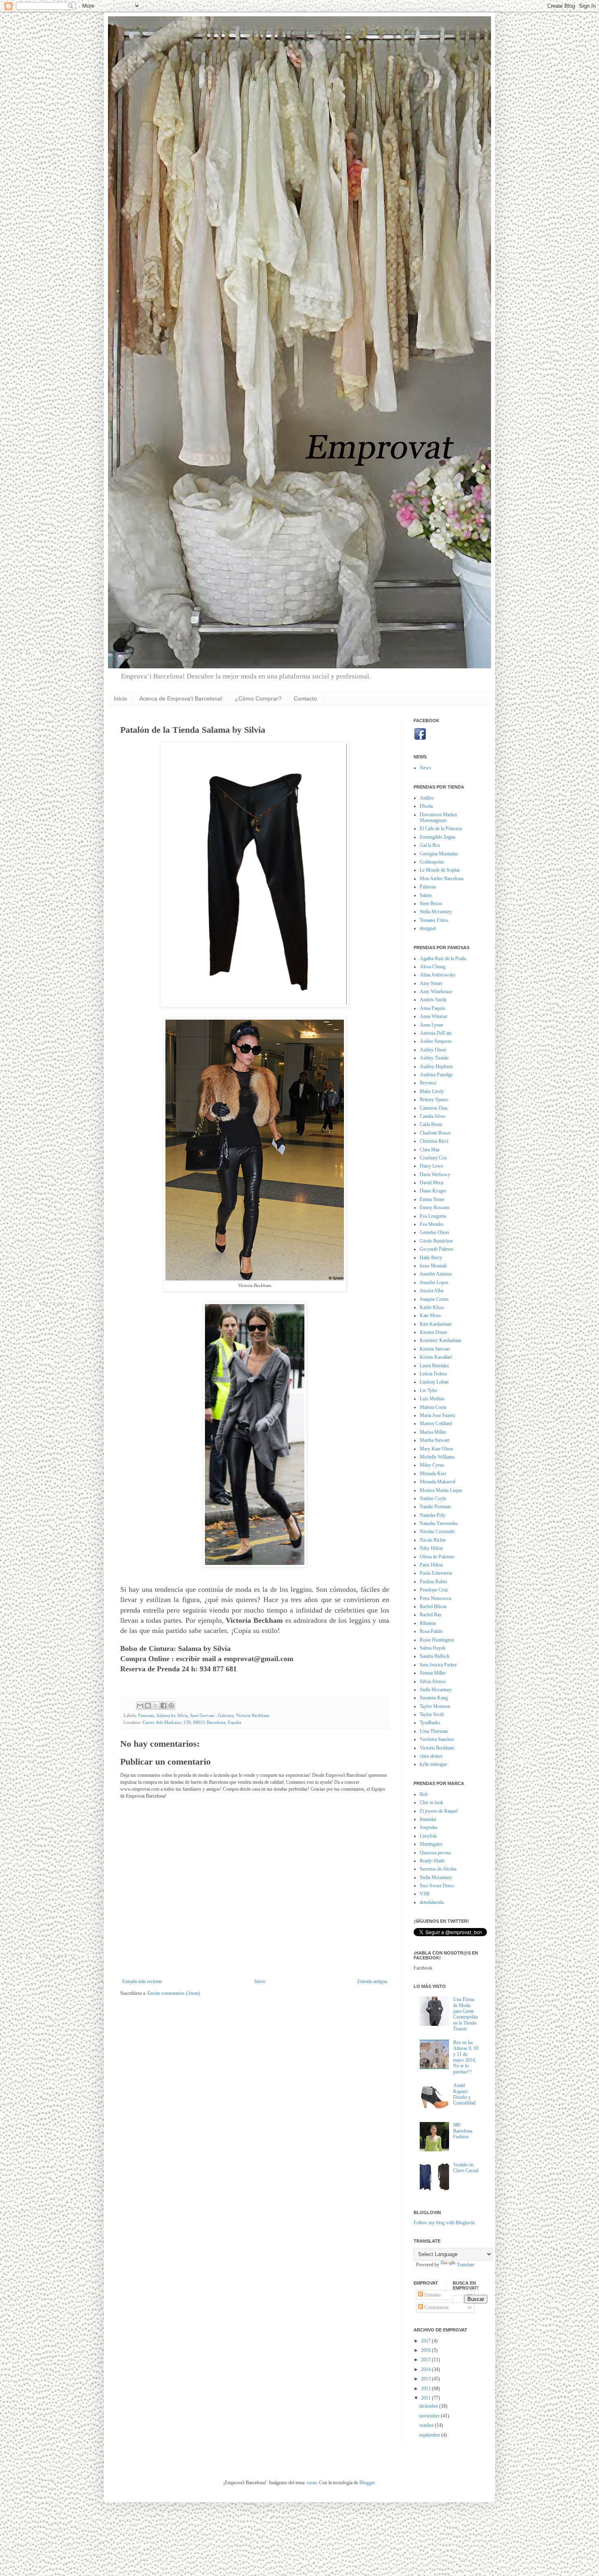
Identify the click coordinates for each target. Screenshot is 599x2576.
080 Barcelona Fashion (463, 2131)
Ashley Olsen (433, 1050)
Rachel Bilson (433, 1606)
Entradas (432, 2295)
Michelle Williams (437, 1457)
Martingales (431, 1844)
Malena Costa (433, 1407)
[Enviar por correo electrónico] (140, 1706)
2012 (426, 2389)
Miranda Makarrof (438, 1482)
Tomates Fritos (434, 920)
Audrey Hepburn (436, 1067)
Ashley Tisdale (434, 1058)
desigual (428, 928)
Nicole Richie (433, 1540)
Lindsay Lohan (434, 1382)
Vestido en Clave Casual (466, 2168)
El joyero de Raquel (439, 1811)
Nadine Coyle (433, 1498)
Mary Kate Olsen (436, 1449)
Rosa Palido (431, 1631)
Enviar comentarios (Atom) (174, 1993)
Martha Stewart (435, 1440)
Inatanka (428, 1819)
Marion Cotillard (436, 1424)
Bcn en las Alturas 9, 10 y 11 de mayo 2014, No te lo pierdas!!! (466, 2057)
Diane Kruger (433, 1191)
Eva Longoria (433, 1216)
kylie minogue (433, 1764)
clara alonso (431, 1756)
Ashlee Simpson (436, 1041)
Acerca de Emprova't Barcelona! (181, 699)
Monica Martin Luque (441, 1490)
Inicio (120, 699)
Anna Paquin (432, 1008)
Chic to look (432, 1803)
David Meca (432, 1183)
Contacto (305, 699)
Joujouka (428, 1827)
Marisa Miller (433, 1432)
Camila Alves (433, 1116)
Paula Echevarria (436, 1573)
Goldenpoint (432, 862)
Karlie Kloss (432, 1307)
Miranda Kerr (433, 1474)
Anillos (427, 798)
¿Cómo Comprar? (258, 699)
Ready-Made (432, 1861)
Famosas (146, 1715)
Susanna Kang (434, 1698)
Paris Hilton (431, 1565)
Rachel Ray (431, 1615)
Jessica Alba (432, 1291)
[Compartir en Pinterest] (171, 1706)
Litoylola (428, 1836)
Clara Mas (430, 1150)
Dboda (426, 806)
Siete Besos (431, 903)
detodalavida (432, 1902)
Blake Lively (432, 1091)
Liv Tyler (428, 1390)
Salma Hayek (433, 1648)
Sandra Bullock (435, 1656)
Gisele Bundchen (436, 1241)
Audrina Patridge (436, 1075)
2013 (426, 2379)
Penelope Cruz (434, 1590)
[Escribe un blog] (148, 1706)
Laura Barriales (434, 1366)
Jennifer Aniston (436, 1274)
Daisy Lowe (432, 1166)
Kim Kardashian (436, 1324)
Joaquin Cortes (434, 1299)
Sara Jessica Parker (438, 1665)
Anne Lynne (432, 1025)
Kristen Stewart (435, 1349)
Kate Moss (430, 1316)
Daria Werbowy (435, 1175)
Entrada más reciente (142, 1981)
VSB (425, 1894)
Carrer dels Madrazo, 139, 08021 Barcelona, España (192, 1722)
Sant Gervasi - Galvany (212, 1715)
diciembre (429, 2406)
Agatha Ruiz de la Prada (443, 959)
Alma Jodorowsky (438, 975)
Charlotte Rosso (435, 1133)
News (425, 768)
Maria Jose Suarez (437, 1415)
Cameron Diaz (434, 1108)
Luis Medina (432, 1399)
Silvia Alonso (433, 1681)
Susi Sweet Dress (437, 1886)
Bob (424, 1794)
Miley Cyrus (432, 1465)
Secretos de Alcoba (438, 1869)
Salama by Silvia (172, 1715)
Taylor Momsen (435, 1706)
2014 (426, 2369)
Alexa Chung (433, 967)
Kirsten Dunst (433, 1332)
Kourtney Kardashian (440, 1340)
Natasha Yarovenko (439, 1523)
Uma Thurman (434, 1731)
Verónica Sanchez (437, 1739)
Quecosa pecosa (435, 1853)
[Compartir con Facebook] (163, 1706)
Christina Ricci (434, 1141)
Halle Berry (431, 1258)
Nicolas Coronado (437, 1531)
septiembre (430, 2435)
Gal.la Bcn (430, 845)
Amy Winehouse (436, 992)
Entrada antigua (372, 1981)
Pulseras (428, 887)
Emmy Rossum (435, 1208)
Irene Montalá (433, 1266)
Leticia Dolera (433, 1374)
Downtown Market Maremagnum (438, 818)
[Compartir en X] (156, 1706)
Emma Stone (432, 1199)
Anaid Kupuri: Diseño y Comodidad (464, 2094)
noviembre (430, 2416)
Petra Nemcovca (435, 1598)
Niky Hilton (431, 1548)
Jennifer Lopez (434, 1282)
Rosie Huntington (437, 1640)
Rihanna (428, 1623)
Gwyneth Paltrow (437, 1249)
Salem (426, 895)
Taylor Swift (432, 1714)
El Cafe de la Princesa (441, 829)
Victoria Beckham (253, 1715)
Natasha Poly (433, 1515)
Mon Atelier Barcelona (442, 879)
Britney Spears (434, 1100)
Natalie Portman (435, 1507)
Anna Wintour (434, 1016)
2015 (426, 2360)
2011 (426, 2398)
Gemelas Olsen (434, 1232)
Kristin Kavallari (436, 1357)
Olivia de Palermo (437, 1557)
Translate (466, 2265)
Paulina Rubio (433, 1582)
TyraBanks (430, 1723)
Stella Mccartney (436, 912)
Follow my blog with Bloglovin (444, 2223)
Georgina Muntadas (439, 854)
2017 (426, 2341)
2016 (426, 2350)
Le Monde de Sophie (440, 870)
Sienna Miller (433, 1673)
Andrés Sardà (433, 1000)
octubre (427, 2425)
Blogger (367, 2483)
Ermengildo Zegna (437, 837)
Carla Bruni (431, 1124)
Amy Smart (431, 983)
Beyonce (428, 1083)
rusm (312, 2483)
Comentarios (436, 2307)
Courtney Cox (433, 1158)
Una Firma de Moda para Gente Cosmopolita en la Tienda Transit (465, 2014)
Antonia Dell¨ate (436, 1033)
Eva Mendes (432, 1224)
